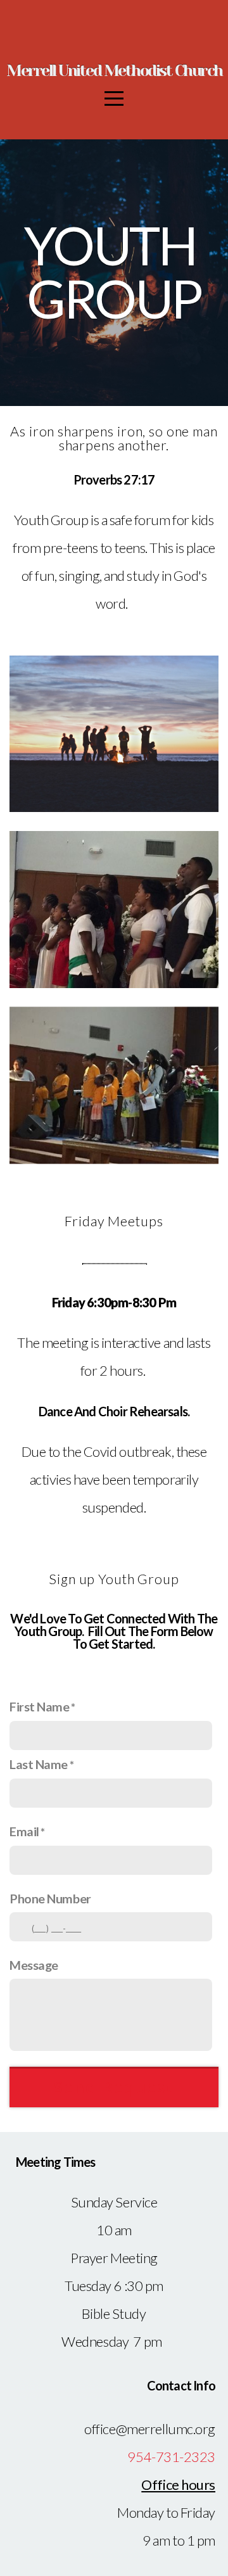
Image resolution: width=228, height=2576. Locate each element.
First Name (40, 1706)
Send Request (114, 2087)
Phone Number (50, 1898)
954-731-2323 (171, 2457)
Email (24, 1831)
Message (34, 1965)
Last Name (39, 1764)
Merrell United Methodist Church (114, 71)
